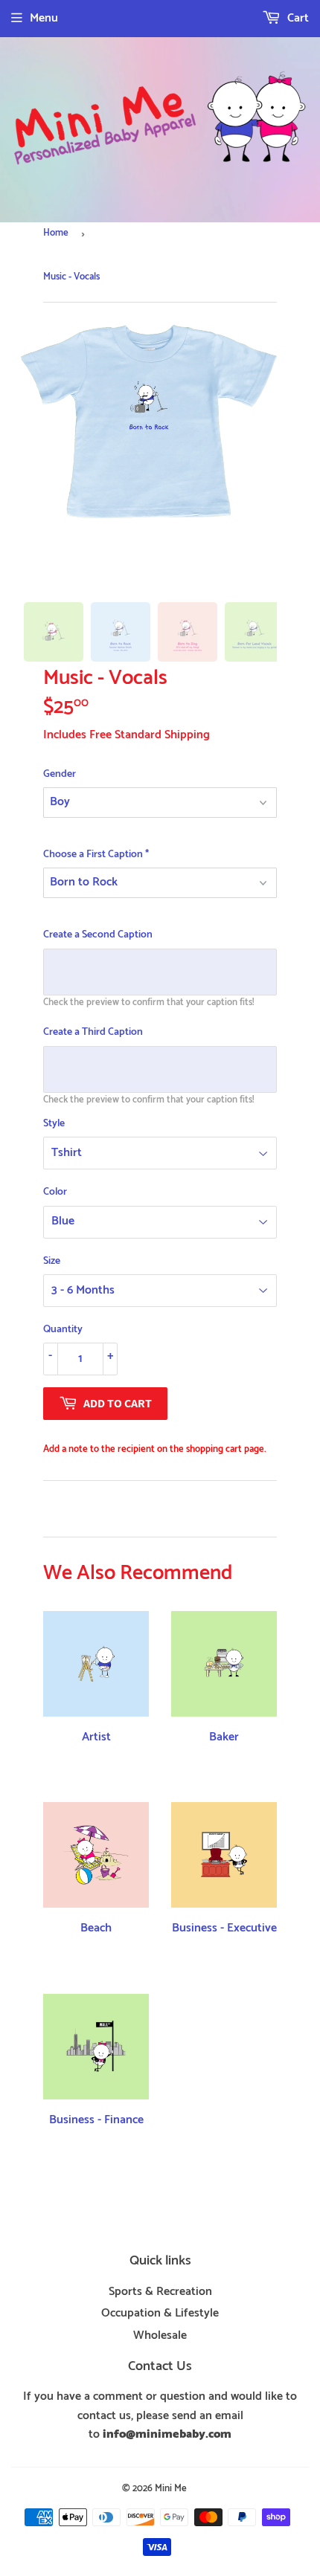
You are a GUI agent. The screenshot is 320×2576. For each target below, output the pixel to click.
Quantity (63, 1330)
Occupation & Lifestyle (160, 2313)
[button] (160, 775)
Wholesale (160, 2335)
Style (54, 1124)
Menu (44, 18)
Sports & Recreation (160, 2292)
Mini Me (171, 2489)
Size (52, 1262)
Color (55, 1192)
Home (56, 233)
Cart (297, 18)
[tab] (54, 632)
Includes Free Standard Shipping (127, 735)
